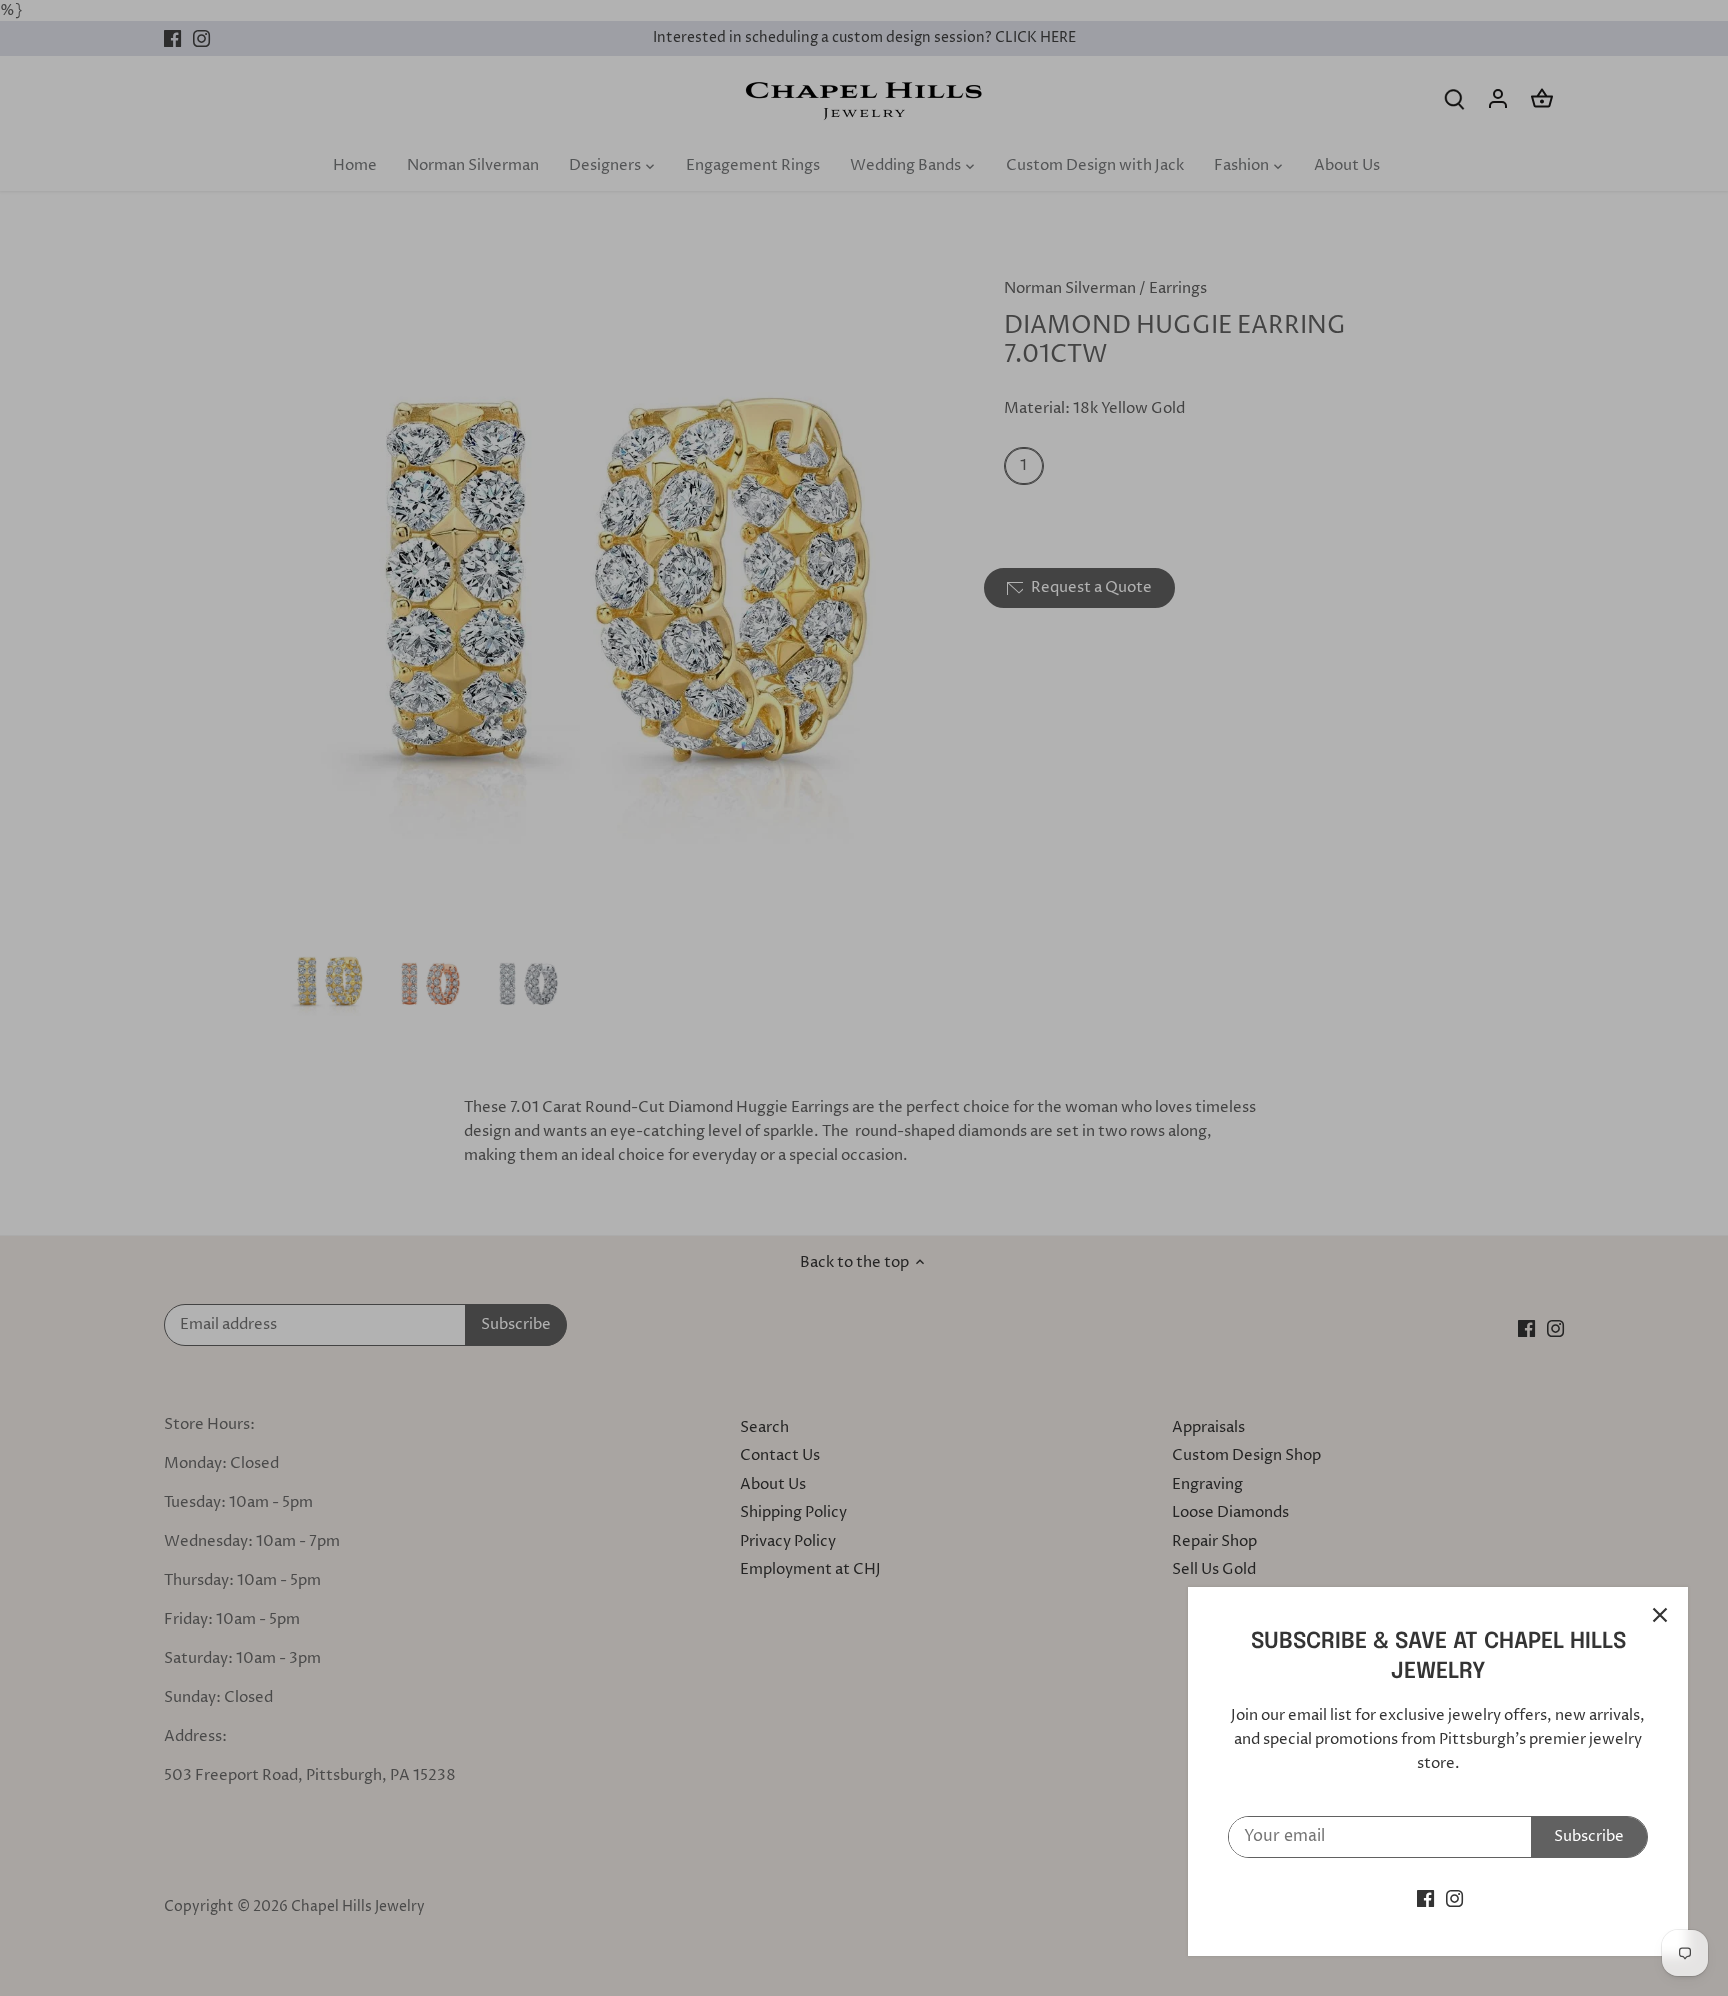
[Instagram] (1454, 1898)
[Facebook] (1425, 1898)
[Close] (1660, 1615)
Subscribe (1589, 1836)
